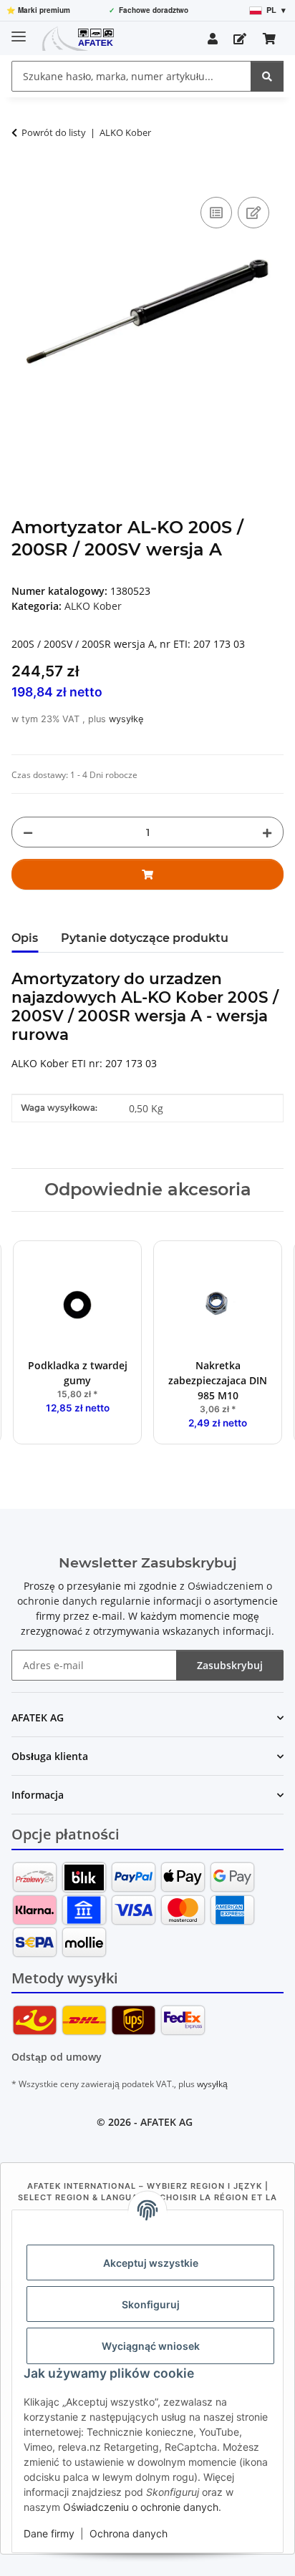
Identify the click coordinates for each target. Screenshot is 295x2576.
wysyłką (212, 2084)
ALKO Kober (93, 606)
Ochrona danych (129, 2533)
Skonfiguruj (151, 2304)
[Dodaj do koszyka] (23, 178)
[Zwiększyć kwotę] (267, 832)
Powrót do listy (54, 132)
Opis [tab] (25, 938)
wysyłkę (126, 719)
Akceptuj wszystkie (151, 2263)
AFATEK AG (166, 2122)
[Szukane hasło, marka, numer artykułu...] (267, 76)
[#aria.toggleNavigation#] (19, 30)
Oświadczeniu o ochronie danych (141, 2507)
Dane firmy (49, 2533)
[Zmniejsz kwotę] (28, 832)
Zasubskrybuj (230, 1665)
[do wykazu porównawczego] (216, 213)
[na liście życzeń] (253, 213)
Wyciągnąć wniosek (151, 2346)
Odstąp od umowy (57, 2057)
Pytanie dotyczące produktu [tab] (145, 938)
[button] (213, 39)
